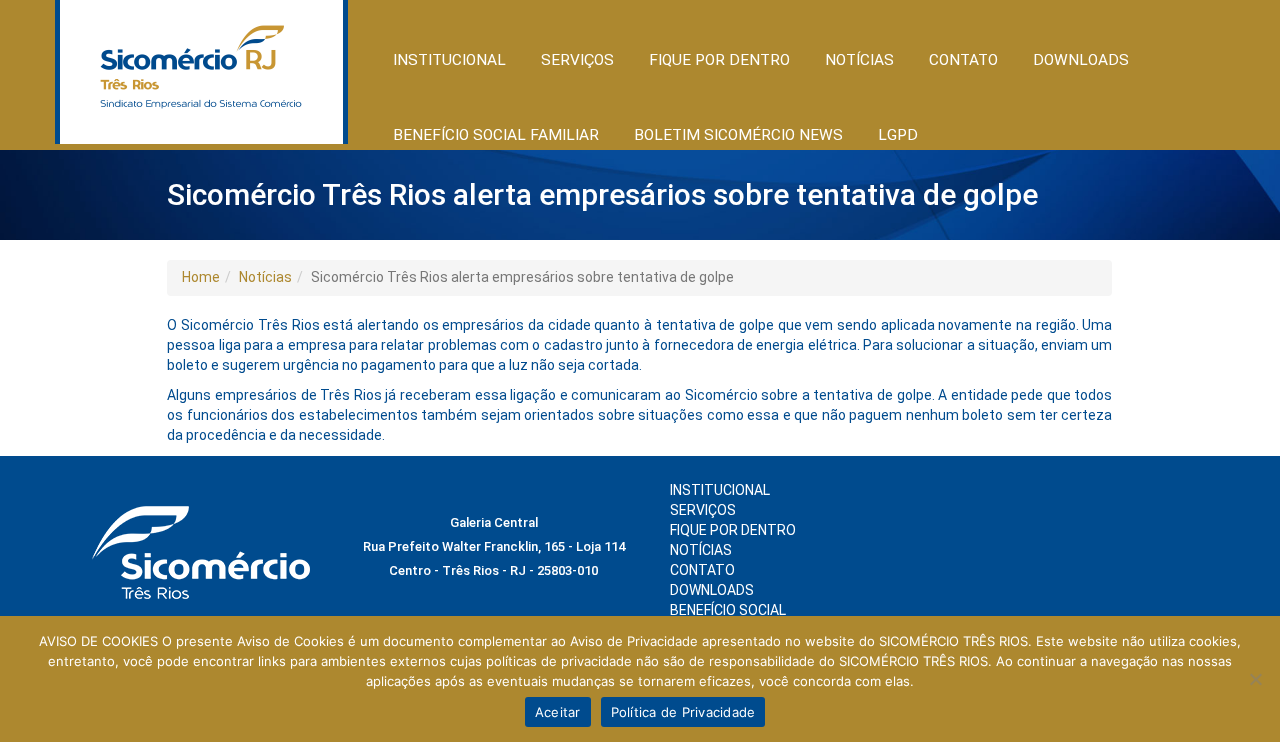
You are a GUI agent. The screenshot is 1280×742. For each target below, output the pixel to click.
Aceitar (558, 712)
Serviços (703, 510)
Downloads (1081, 60)
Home (201, 277)
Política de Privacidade (683, 712)
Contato (963, 60)
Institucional (720, 490)
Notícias (265, 277)
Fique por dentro (733, 530)
